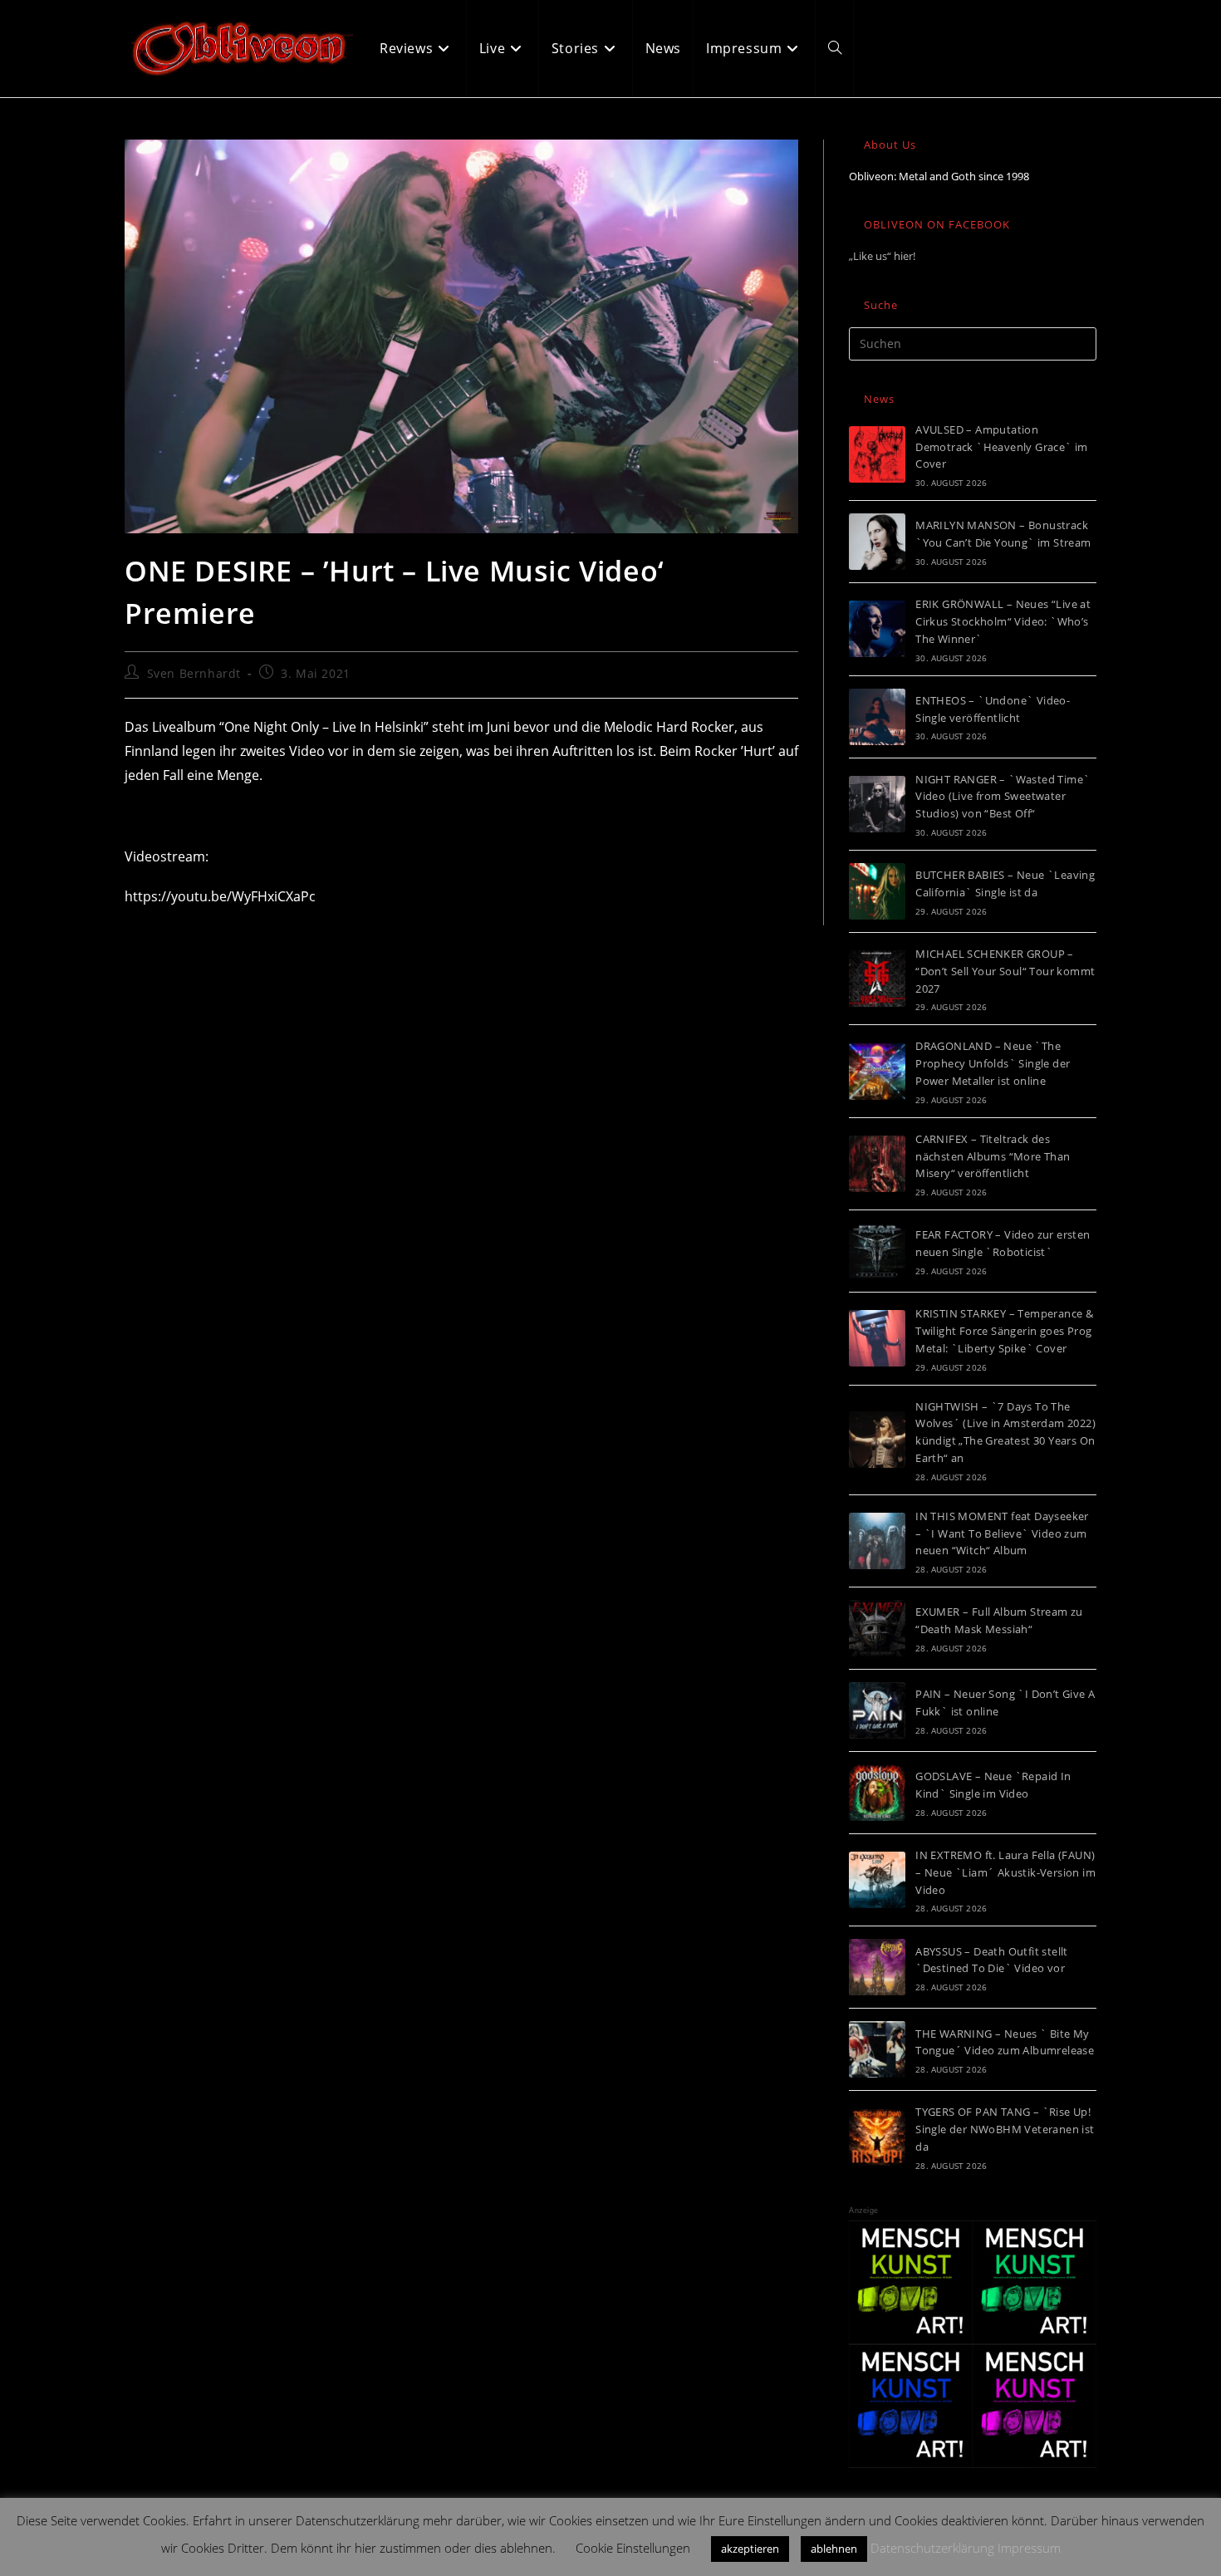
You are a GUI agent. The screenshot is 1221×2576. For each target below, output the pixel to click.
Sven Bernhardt (194, 673)
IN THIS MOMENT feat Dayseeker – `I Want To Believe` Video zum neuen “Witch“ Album (1002, 1533)
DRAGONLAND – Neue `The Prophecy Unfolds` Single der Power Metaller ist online (993, 1063)
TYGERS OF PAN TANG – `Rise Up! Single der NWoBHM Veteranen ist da (1005, 2129)
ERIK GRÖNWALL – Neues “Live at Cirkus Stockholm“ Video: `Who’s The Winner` (1003, 621)
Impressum (1029, 2548)
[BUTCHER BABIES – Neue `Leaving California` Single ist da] (877, 891)
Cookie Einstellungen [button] (633, 2548)
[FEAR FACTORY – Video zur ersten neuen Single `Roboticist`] (877, 1251)
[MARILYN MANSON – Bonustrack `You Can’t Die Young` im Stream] (877, 542)
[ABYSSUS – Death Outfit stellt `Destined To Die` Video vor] (877, 1967)
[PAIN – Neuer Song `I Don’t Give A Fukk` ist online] (877, 1710)
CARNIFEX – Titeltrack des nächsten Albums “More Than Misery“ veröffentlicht (993, 1156)
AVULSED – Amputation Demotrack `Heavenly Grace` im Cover (1002, 447)
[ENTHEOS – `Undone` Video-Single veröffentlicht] (877, 717)
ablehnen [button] (834, 2549)
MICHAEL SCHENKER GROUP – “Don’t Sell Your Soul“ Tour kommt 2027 (1005, 971)
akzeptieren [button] (750, 2549)
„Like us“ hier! (882, 256)
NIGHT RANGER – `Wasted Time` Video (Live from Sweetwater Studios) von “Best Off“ (1003, 797)
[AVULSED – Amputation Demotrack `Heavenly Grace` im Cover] (877, 454)
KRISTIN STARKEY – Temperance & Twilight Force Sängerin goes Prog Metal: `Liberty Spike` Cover (1004, 1331)
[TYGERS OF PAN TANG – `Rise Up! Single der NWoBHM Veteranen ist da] (877, 2137)
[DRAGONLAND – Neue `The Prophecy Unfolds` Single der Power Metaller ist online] (877, 1072)
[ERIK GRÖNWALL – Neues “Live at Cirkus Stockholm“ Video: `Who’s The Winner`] (877, 629)
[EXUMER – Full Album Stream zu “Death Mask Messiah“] (877, 1628)
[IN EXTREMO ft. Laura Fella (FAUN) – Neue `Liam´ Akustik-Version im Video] (877, 1880)
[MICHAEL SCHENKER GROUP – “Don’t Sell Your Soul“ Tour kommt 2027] (877, 979)
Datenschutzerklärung (932, 2548)
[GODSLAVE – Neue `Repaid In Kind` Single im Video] (877, 1793)
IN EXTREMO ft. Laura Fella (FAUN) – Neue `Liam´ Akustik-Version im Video (1005, 1872)
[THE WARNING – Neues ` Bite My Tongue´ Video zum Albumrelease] (877, 2049)
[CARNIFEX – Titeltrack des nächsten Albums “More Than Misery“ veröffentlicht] (877, 1164)
